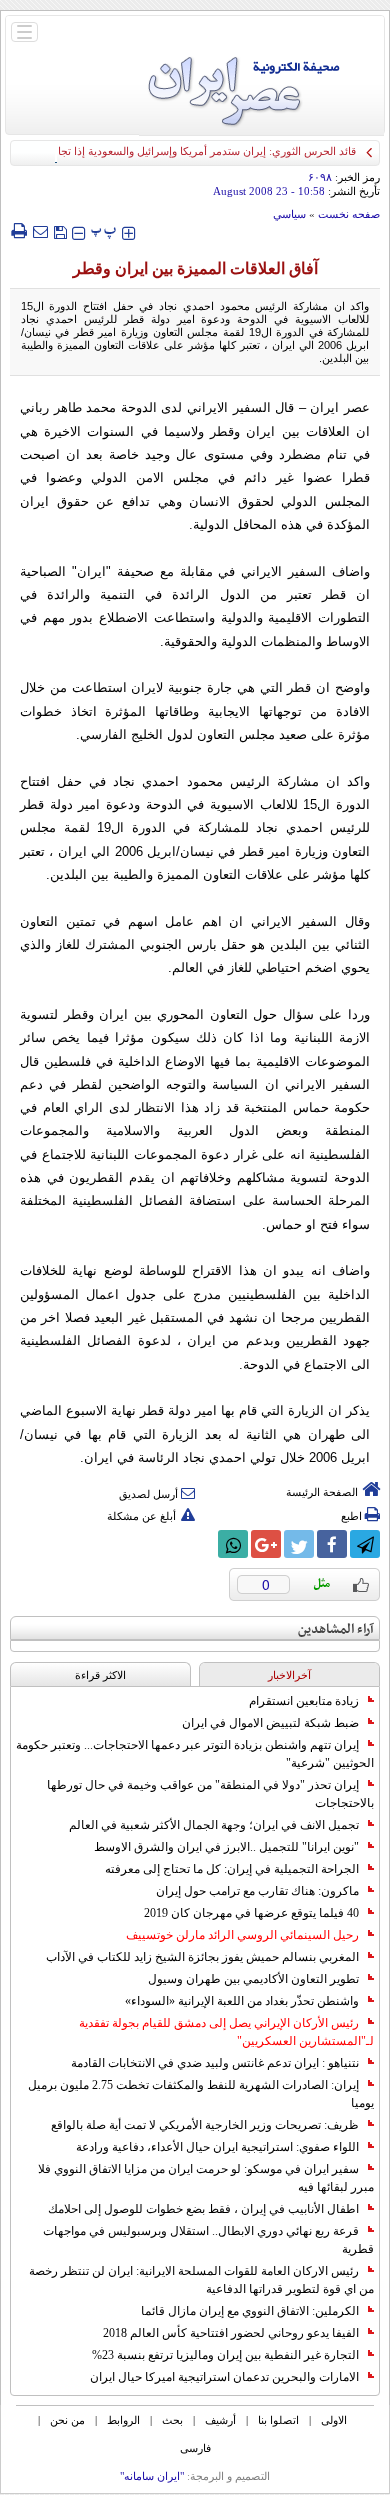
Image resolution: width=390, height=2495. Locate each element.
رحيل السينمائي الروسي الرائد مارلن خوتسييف (242, 1935)
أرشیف (220, 2420)
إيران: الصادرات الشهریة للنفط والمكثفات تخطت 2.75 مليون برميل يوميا (201, 2094)
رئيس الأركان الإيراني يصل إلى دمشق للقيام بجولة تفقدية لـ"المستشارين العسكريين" (226, 2032)
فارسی (195, 2448)
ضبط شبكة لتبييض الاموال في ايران (270, 1723)
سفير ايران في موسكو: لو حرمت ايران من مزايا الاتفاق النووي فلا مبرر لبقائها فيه (206, 2178)
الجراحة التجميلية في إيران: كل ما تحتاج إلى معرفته (232, 1869)
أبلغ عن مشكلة (141, 1516)
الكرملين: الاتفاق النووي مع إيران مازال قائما (250, 2311)
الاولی (334, 2420)
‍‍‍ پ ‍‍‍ (104, 230)
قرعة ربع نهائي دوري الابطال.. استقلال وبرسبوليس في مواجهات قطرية (208, 2240)
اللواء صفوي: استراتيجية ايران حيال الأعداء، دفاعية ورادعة (217, 2147)
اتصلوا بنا (278, 2420)
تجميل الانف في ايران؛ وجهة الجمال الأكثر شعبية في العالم (214, 1825)
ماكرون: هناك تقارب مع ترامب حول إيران (257, 1891)
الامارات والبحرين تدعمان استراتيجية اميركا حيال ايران (224, 2377)
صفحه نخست (349, 214)
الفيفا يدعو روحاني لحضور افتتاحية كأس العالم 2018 (231, 2333)
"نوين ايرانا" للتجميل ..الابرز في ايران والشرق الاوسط (226, 1847)
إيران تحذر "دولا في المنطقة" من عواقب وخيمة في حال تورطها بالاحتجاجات (210, 1794)
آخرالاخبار (289, 1675)
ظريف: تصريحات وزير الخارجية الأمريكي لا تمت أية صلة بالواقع (205, 2125)
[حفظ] (60, 230)
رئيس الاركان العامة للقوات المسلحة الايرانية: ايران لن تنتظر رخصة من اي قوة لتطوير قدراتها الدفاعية (201, 2280)
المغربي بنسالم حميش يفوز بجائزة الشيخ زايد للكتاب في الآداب (202, 1957)
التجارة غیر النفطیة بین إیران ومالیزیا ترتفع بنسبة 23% (225, 2355)
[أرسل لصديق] (40, 231)
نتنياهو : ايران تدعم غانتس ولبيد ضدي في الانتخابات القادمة (215, 2063)
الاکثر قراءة (100, 1675)
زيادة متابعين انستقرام (304, 1701)
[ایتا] (200, 1544)
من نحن (67, 2420)
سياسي (289, 214)
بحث (172, 2420)
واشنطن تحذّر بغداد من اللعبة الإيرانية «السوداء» (242, 2001)
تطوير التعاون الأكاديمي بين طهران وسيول (253, 1979)
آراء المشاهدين (336, 1629)
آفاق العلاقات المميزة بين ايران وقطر (195, 268)
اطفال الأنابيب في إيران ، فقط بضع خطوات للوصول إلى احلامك (203, 2209)
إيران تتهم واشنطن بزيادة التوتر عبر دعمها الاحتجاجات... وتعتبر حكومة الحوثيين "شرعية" (195, 1754)
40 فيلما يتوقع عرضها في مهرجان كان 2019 (251, 1913)
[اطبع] (18, 231)
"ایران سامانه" (152, 2476)
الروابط (123, 2420)
